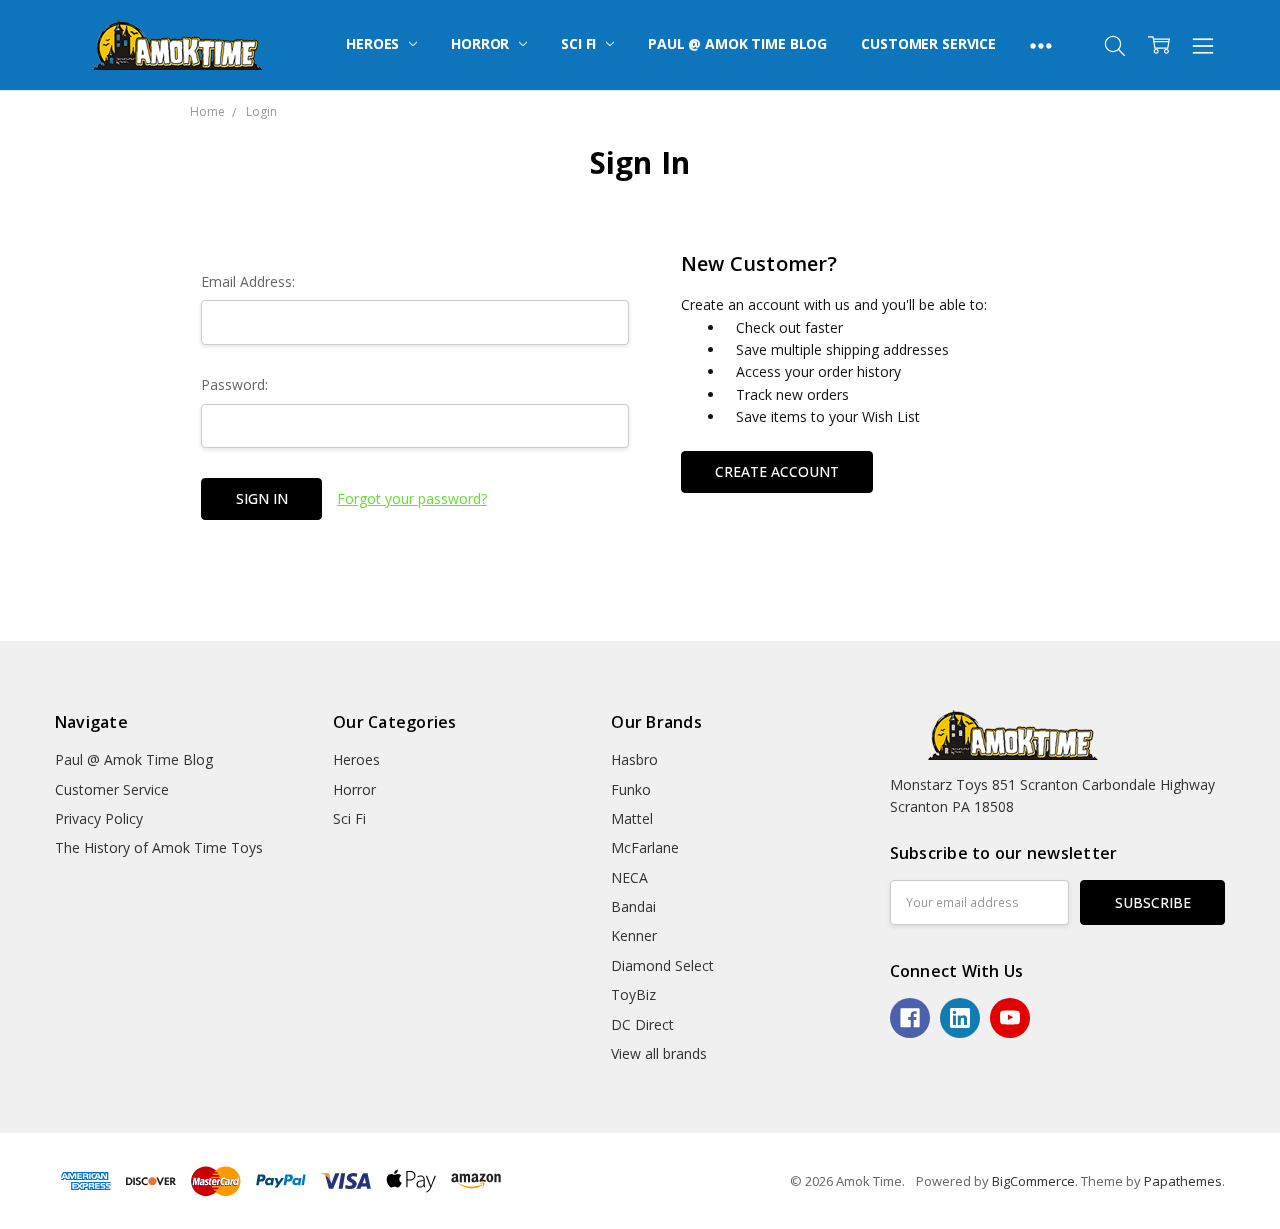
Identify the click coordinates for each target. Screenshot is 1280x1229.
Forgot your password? (412, 498)
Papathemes (1183, 1181)
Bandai (633, 906)
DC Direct (642, 1024)
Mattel (632, 818)
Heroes (374, 43)
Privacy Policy (99, 818)
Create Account (777, 471)
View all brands (659, 1053)
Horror (482, 43)
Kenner (634, 935)
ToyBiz (633, 994)
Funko (631, 789)
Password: (234, 384)
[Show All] (1041, 45)
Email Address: (248, 281)
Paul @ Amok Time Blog (737, 43)
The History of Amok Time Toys (159, 847)
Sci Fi (580, 43)
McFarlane (645, 847)
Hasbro (634, 759)
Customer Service (928, 43)
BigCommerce (1033, 1181)
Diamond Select (662, 965)
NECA (629, 877)
